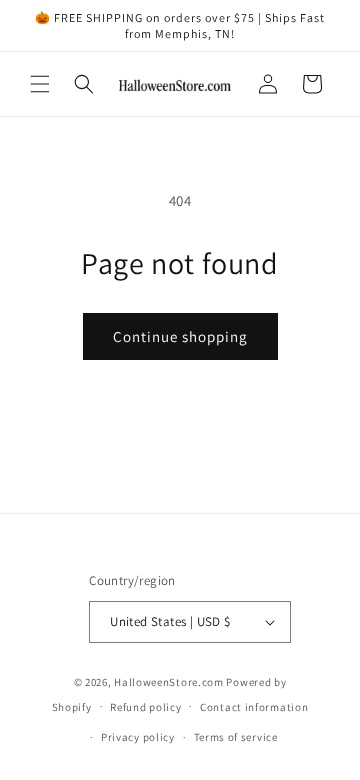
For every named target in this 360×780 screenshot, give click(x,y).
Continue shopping (180, 336)
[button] (40, 84)
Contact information (254, 707)
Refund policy (145, 707)
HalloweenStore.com (169, 682)
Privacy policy (138, 737)
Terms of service (236, 737)
